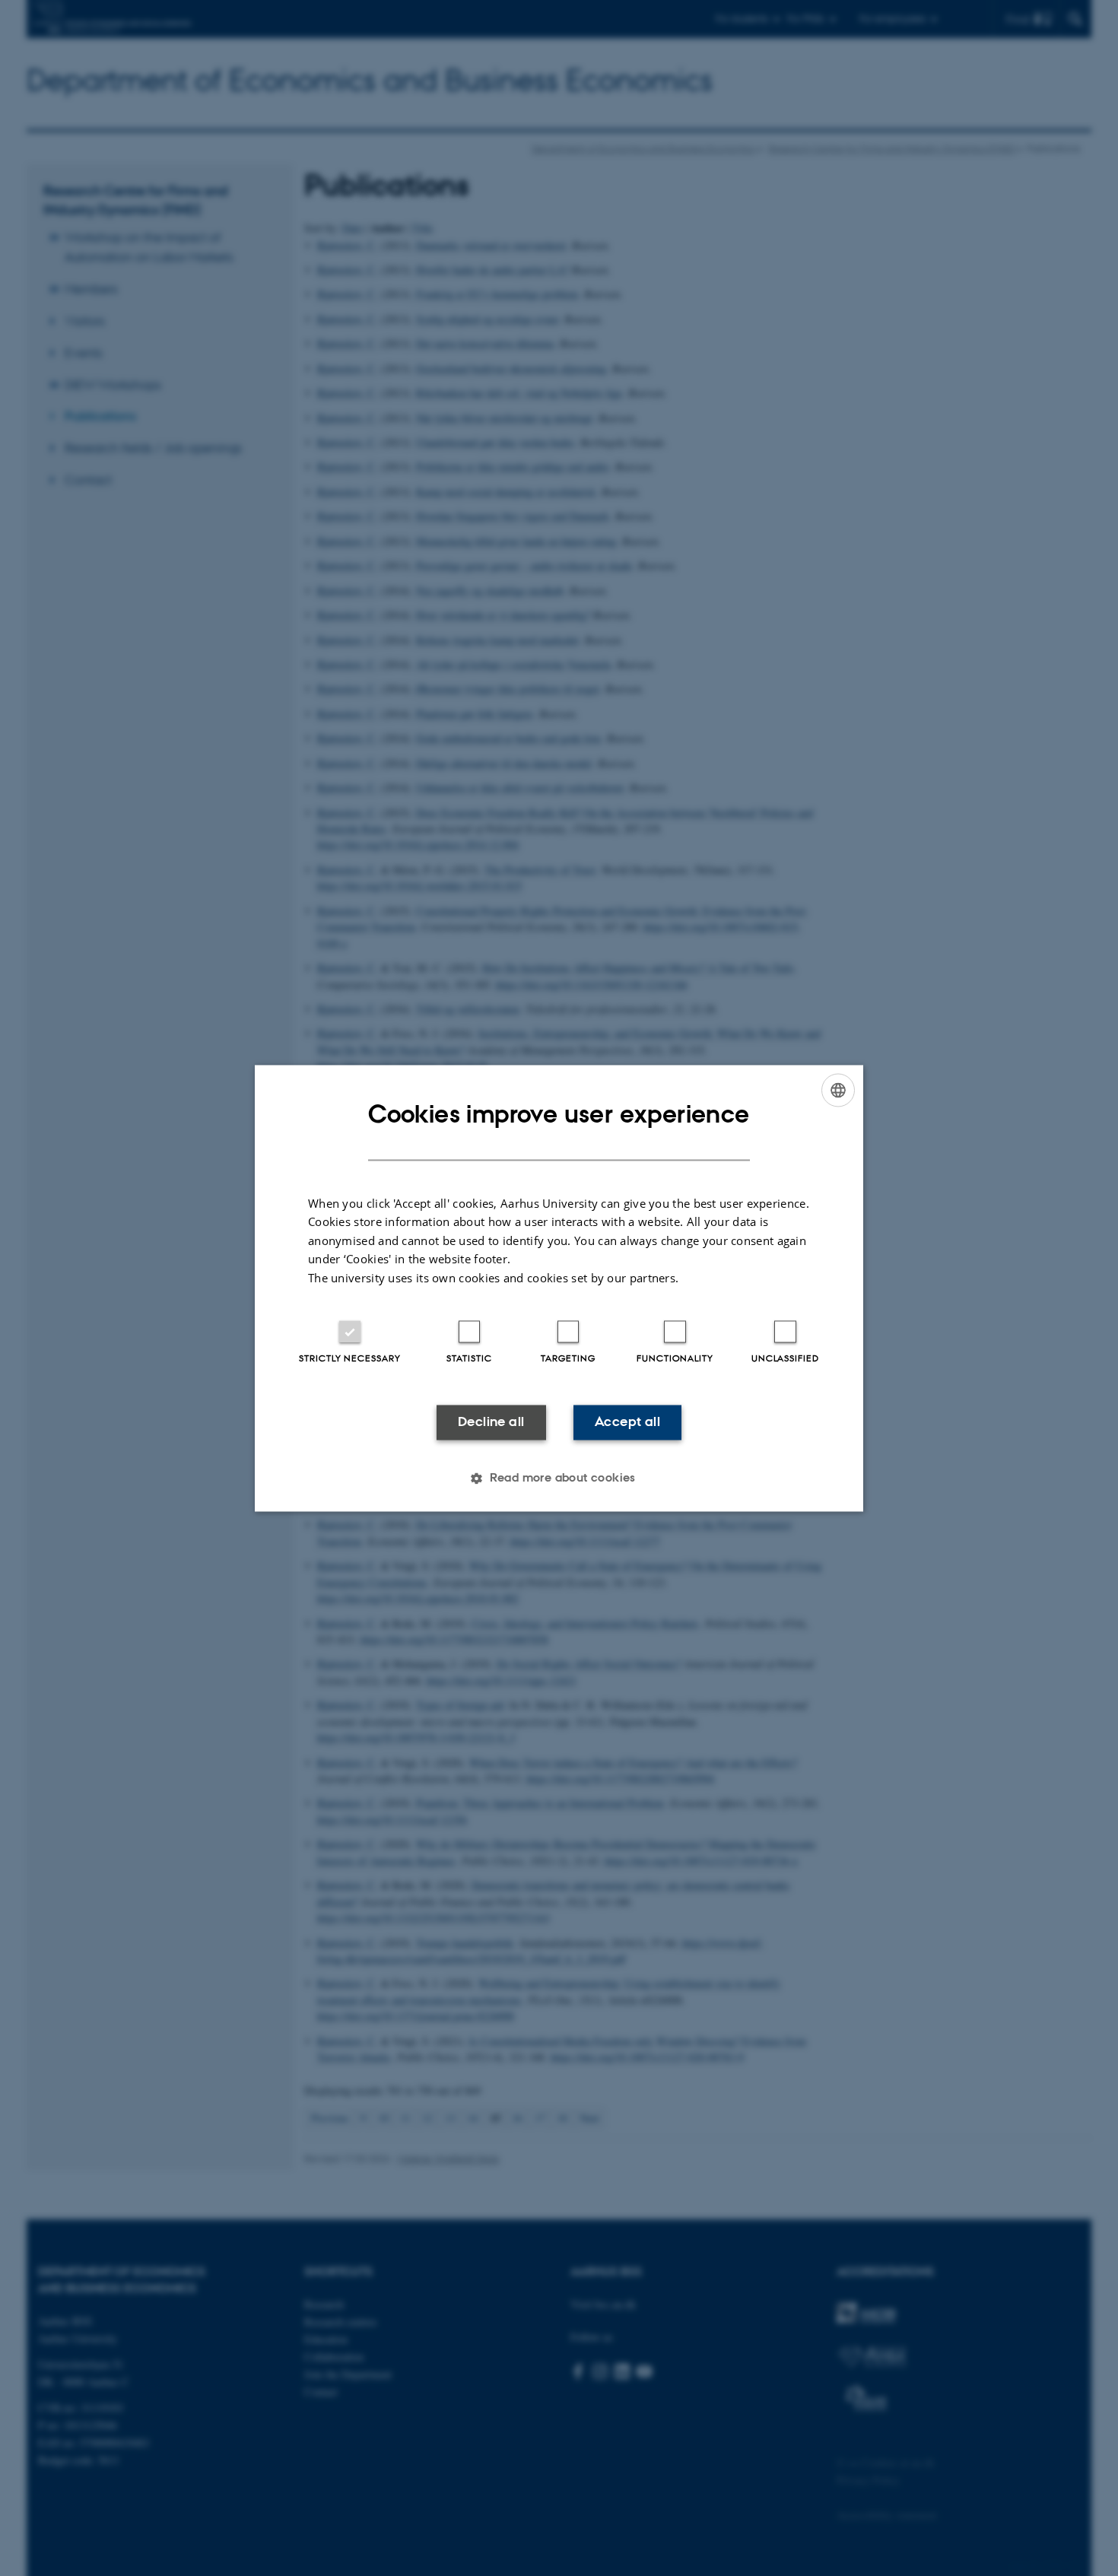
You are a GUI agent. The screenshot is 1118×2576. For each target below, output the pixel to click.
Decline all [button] (491, 1422)
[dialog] (559, 1288)
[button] (559, 1478)
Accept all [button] (627, 1422)
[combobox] (838, 1090)
